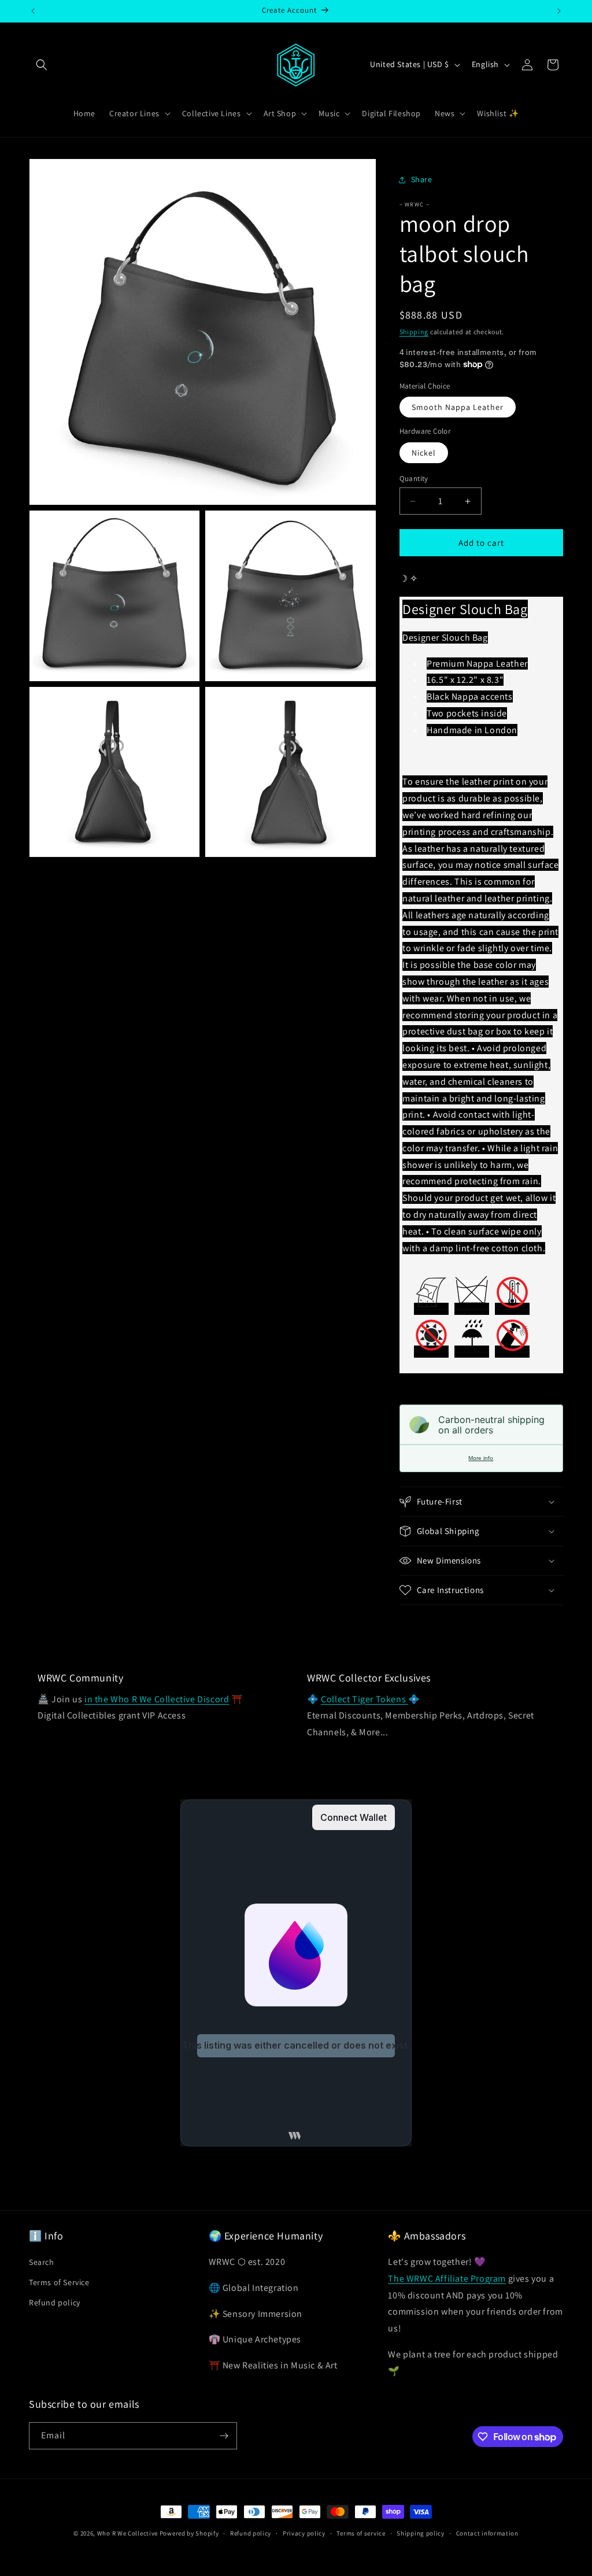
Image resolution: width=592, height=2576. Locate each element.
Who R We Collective (127, 2533)
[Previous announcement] (33, 11)
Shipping (414, 332)
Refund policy (55, 2302)
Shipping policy (421, 2533)
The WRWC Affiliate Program (447, 2279)
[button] (42, 65)
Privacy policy (304, 2533)
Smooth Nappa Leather (458, 407)
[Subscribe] (224, 2436)
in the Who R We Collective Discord (157, 1699)
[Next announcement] (559, 11)
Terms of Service (59, 2282)
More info (481, 1458)
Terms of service (361, 2533)
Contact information (487, 2533)
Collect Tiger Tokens (365, 1699)
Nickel (424, 453)
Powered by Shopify (189, 2533)
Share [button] (422, 179)
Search (42, 2262)
